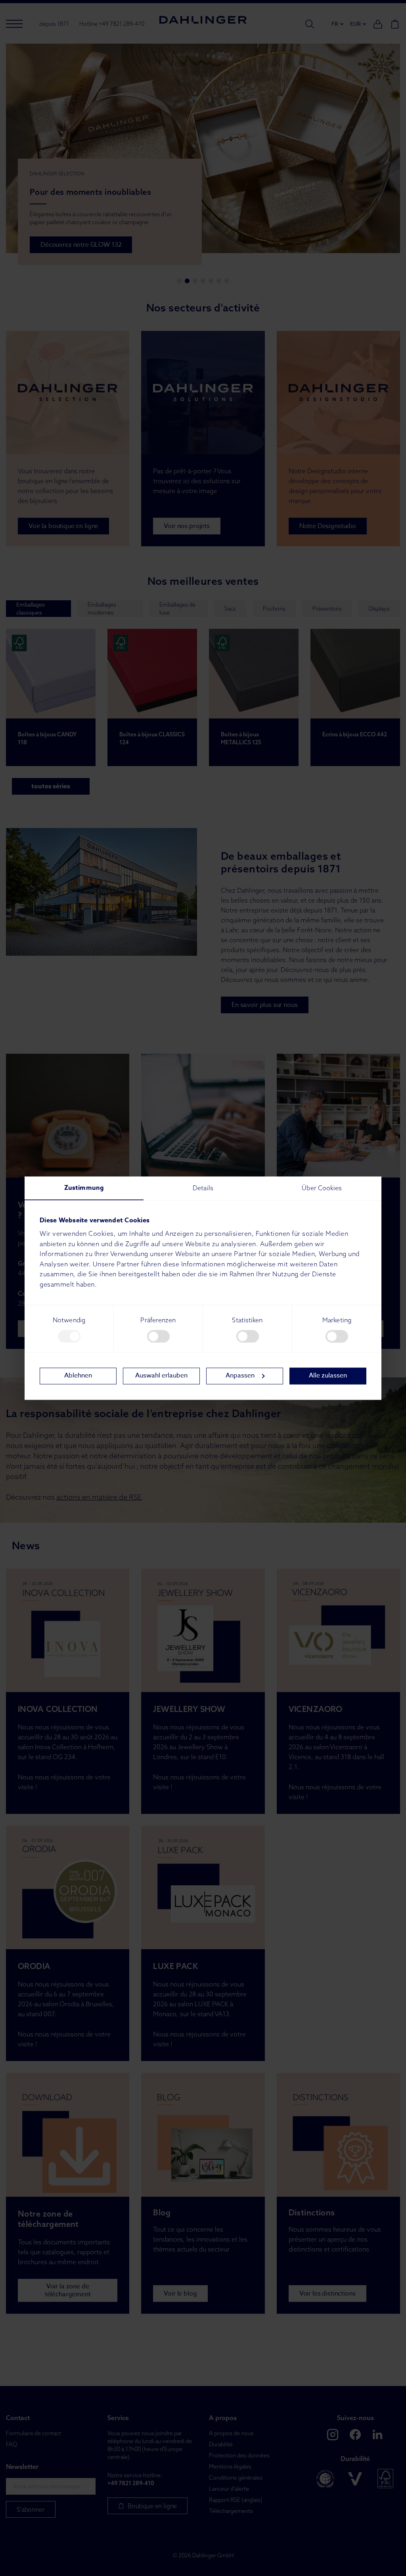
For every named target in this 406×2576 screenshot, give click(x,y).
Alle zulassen (328, 1376)
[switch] (158, 1336)
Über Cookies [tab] (322, 1188)
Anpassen (240, 1376)
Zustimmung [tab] (84, 1188)
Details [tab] (203, 1188)
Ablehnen (78, 1376)
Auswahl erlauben (161, 1376)
